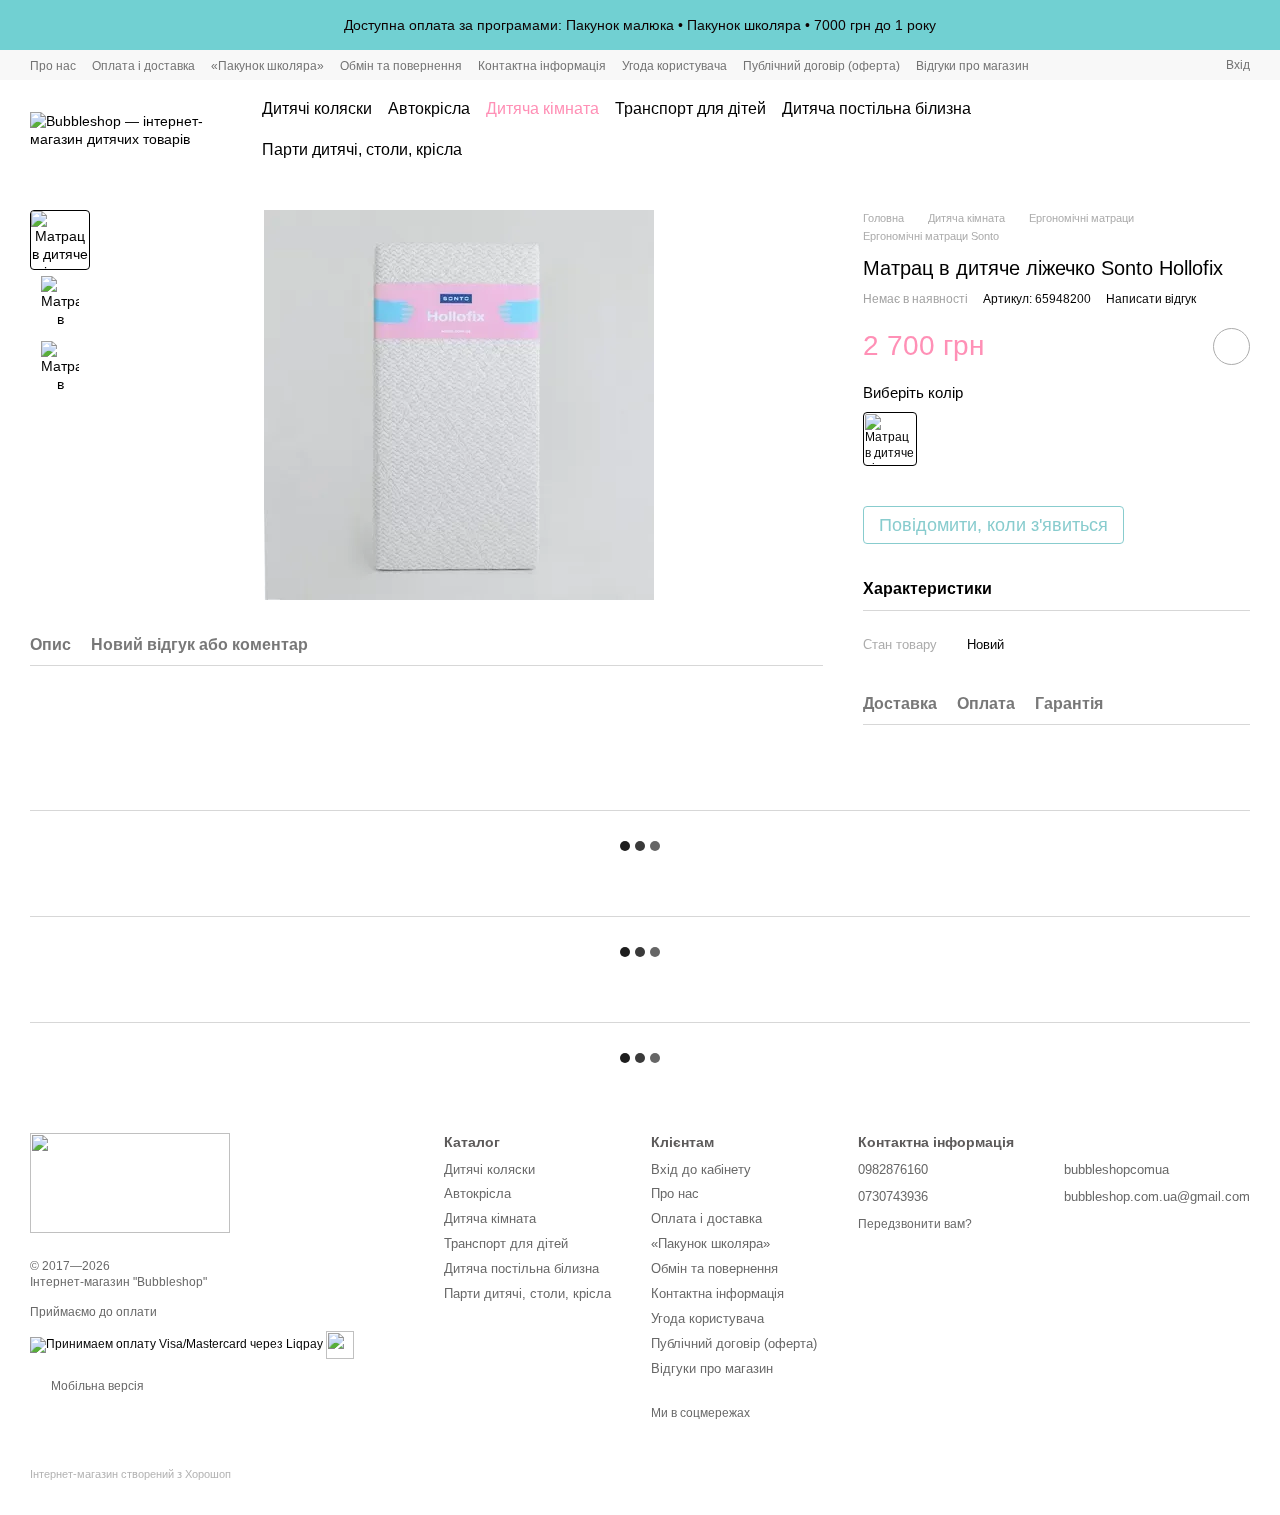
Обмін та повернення (401, 66)
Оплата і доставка (143, 66)
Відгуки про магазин (972, 66)
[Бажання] (1182, 130)
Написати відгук (1151, 299)
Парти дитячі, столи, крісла (362, 149)
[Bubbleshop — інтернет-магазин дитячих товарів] (130, 1183)
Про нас (53, 66)
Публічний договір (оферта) (821, 66)
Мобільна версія (96, 1386)
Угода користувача (674, 66)
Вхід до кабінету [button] (701, 1169)
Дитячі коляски (317, 108)
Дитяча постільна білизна (876, 108)
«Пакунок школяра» (267, 66)
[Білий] (890, 439)
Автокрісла (429, 108)
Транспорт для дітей (690, 108)
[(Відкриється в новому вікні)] (340, 1344)
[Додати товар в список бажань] (1231, 346)
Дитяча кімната (542, 108)
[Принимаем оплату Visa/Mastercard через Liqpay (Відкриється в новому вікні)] (176, 1344)
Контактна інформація (542, 66)
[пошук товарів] (1118, 130)
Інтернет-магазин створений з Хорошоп (130, 1474)
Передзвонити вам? (915, 1224)
